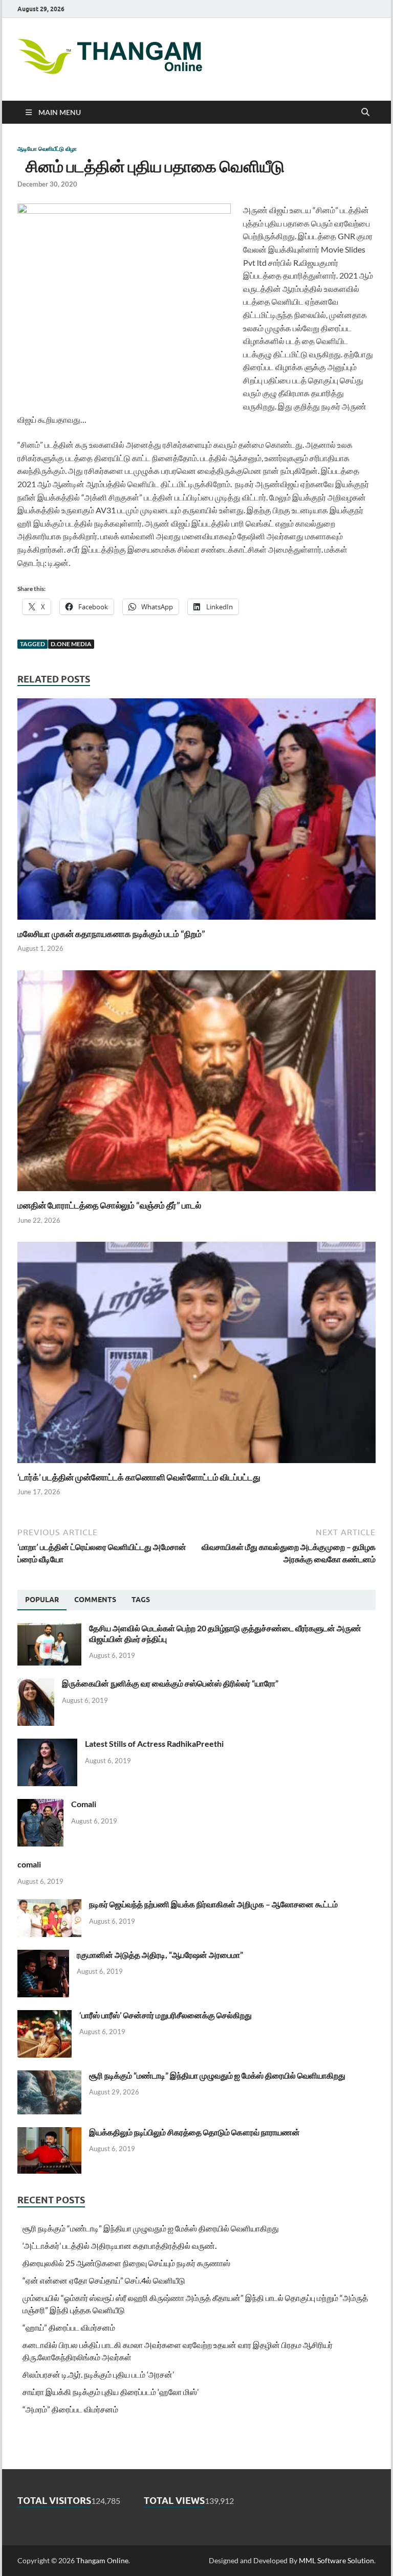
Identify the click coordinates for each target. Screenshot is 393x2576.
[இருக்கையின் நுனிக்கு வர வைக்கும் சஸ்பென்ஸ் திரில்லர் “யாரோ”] (36, 1684)
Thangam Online (102, 2560)
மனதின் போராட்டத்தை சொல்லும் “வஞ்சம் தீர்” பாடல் (109, 1205)
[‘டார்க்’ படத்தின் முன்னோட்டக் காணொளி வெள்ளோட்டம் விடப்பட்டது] (196, 1355)
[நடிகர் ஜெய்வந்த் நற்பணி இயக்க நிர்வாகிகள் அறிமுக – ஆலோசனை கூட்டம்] (49, 1905)
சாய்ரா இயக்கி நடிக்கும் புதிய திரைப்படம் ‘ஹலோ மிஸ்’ (111, 2392)
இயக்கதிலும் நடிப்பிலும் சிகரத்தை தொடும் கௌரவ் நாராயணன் (194, 2132)
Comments (95, 1600)
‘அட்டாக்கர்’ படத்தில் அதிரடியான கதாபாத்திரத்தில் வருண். (119, 2246)
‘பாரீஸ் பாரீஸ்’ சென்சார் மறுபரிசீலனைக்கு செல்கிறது (166, 2015)
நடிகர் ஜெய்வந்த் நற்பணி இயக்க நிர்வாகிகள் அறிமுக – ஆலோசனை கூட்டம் (213, 1904)
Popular (42, 1600)
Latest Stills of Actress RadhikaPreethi (154, 1743)
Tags (141, 1600)
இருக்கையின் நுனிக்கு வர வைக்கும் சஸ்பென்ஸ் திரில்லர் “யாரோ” (170, 1683)
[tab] (42, 1600)
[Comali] (40, 1805)
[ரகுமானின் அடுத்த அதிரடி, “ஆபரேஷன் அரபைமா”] (43, 1956)
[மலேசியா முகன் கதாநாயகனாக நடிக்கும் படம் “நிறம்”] (196, 812)
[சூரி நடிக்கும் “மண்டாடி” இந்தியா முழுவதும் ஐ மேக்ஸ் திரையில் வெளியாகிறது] (49, 2076)
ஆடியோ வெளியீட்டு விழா (47, 149)
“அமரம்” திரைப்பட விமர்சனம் (70, 2409)
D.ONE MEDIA (71, 644)
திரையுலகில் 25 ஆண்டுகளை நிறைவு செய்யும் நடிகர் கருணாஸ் (126, 2263)
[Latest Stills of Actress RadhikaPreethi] (47, 1745)
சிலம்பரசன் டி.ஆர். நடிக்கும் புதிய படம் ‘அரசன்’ (98, 2374)
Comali (84, 1804)
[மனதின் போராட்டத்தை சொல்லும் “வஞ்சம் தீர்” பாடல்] (196, 1084)
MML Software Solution (336, 2560)
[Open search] (365, 112)
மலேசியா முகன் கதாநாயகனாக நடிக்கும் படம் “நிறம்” (111, 934)
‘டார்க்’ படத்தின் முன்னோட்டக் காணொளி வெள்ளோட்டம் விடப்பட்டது (139, 1477)
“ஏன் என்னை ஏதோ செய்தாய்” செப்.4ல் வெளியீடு (104, 2280)
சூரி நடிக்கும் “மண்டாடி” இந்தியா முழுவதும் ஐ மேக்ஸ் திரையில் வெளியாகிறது (217, 2075)
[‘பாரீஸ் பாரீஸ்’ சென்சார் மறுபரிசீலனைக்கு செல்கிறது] (45, 2016)
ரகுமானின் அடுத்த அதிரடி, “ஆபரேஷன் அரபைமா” (160, 1955)
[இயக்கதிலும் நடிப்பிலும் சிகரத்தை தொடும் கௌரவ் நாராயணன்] (49, 2133)
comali (29, 1864)
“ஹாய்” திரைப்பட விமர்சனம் (69, 2327)
